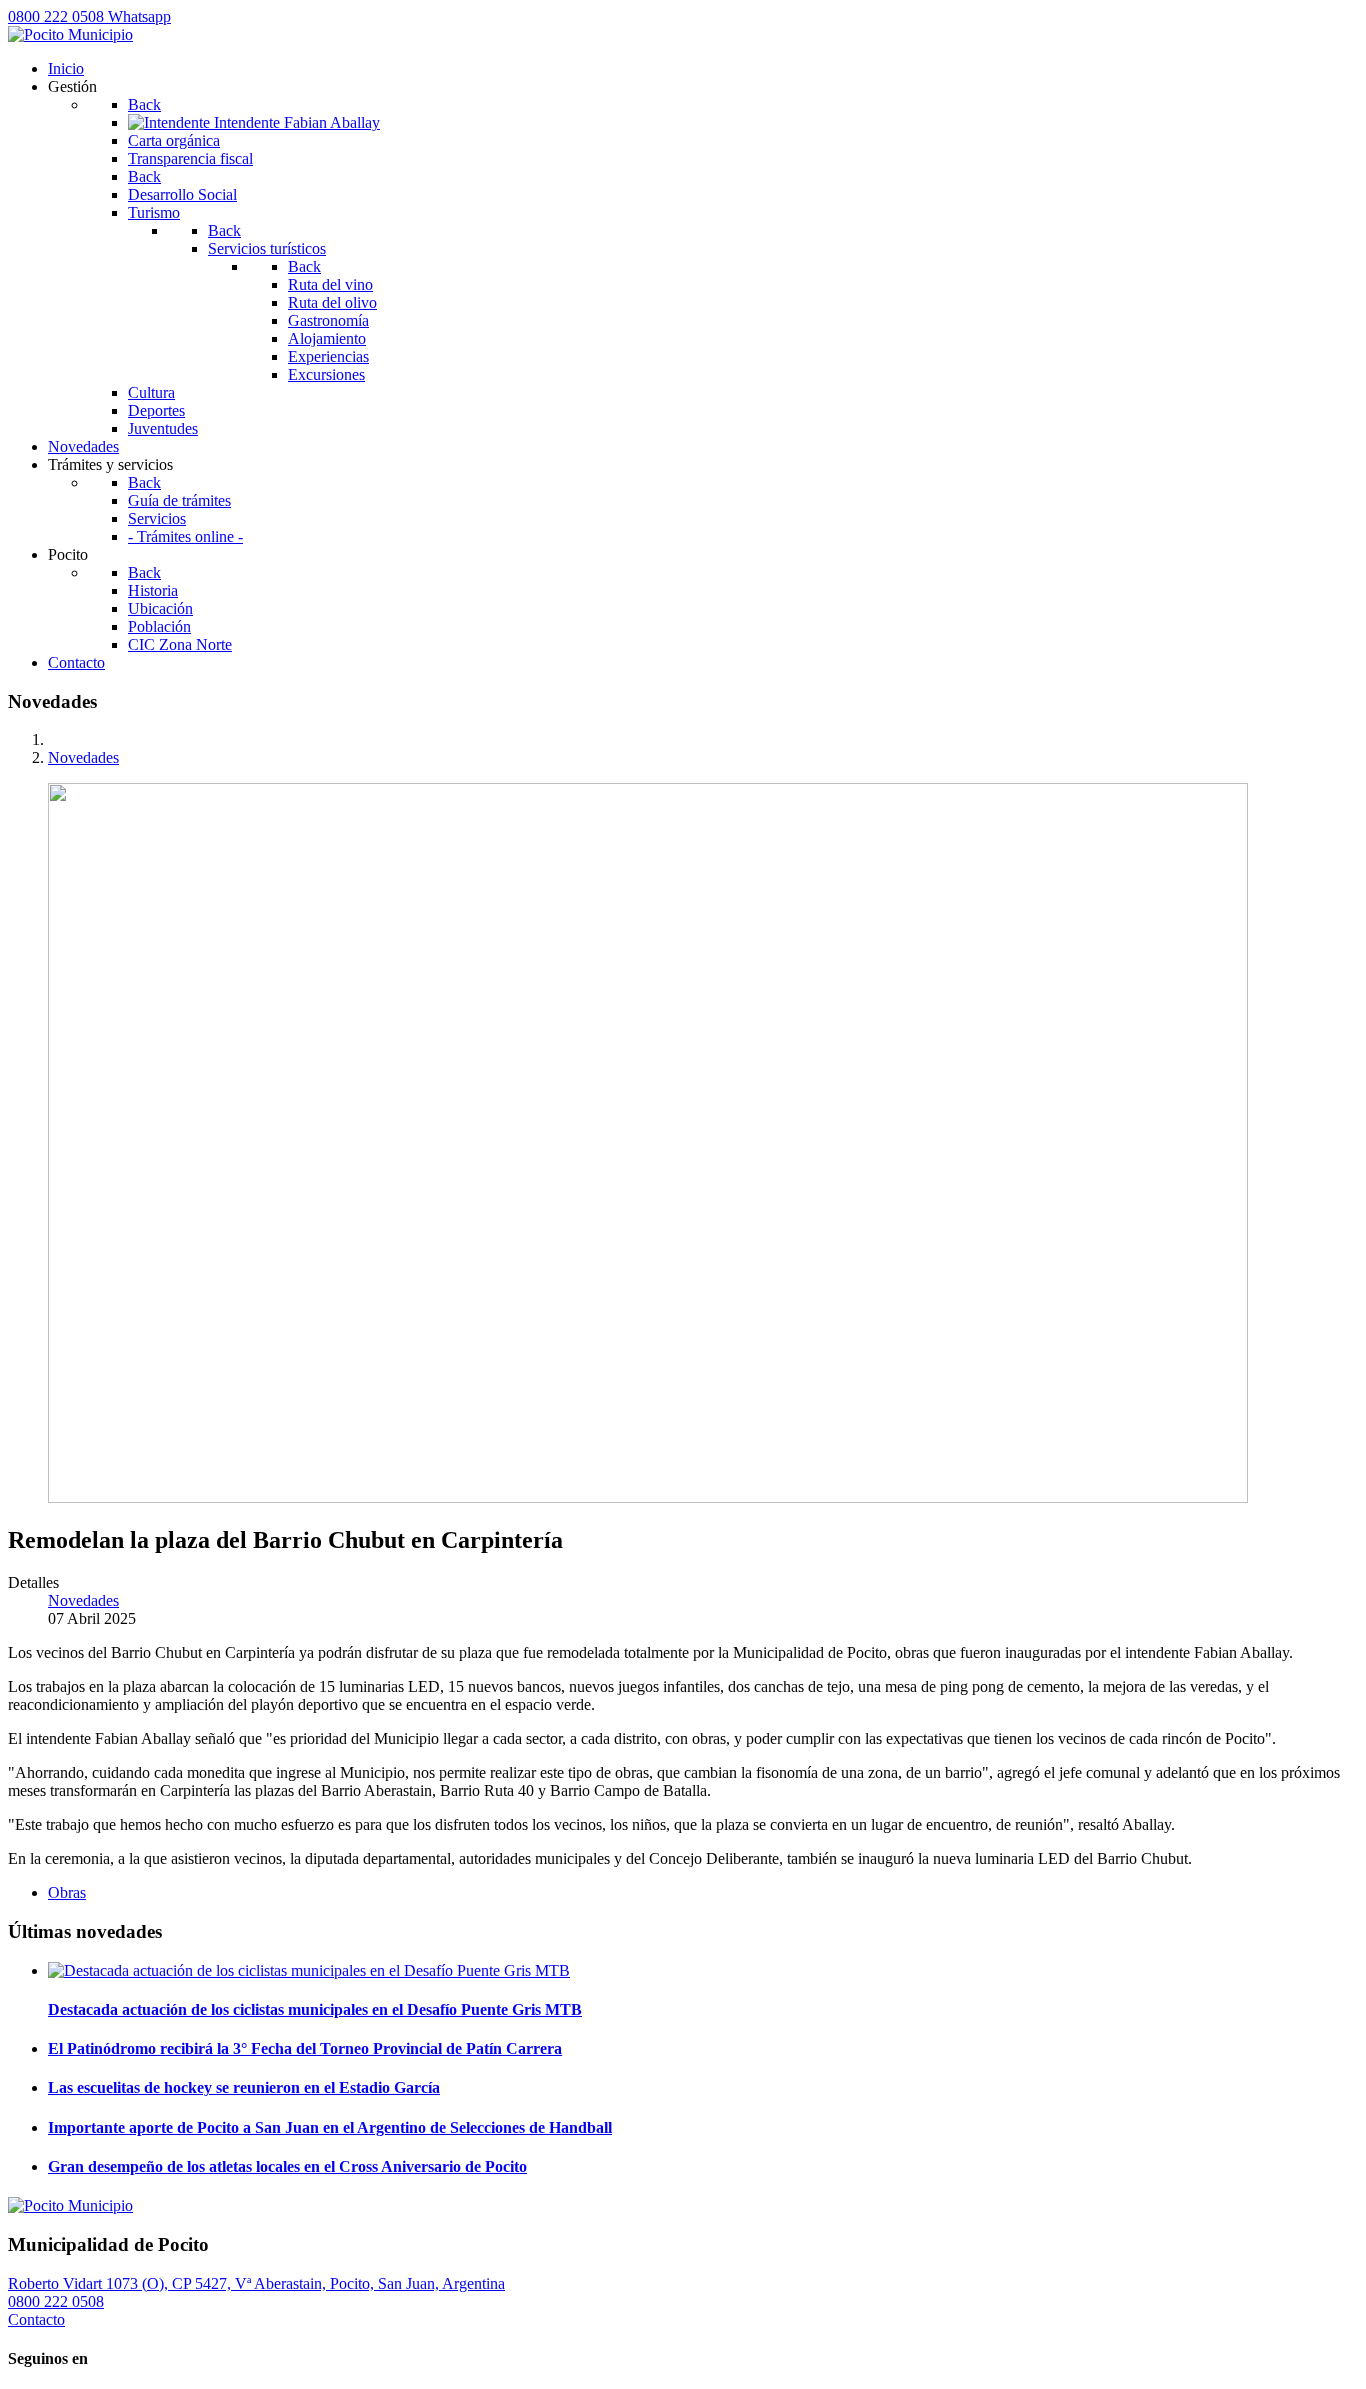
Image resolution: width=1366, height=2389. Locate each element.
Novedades (83, 1600)
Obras (67, 1892)
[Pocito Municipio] (70, 34)
